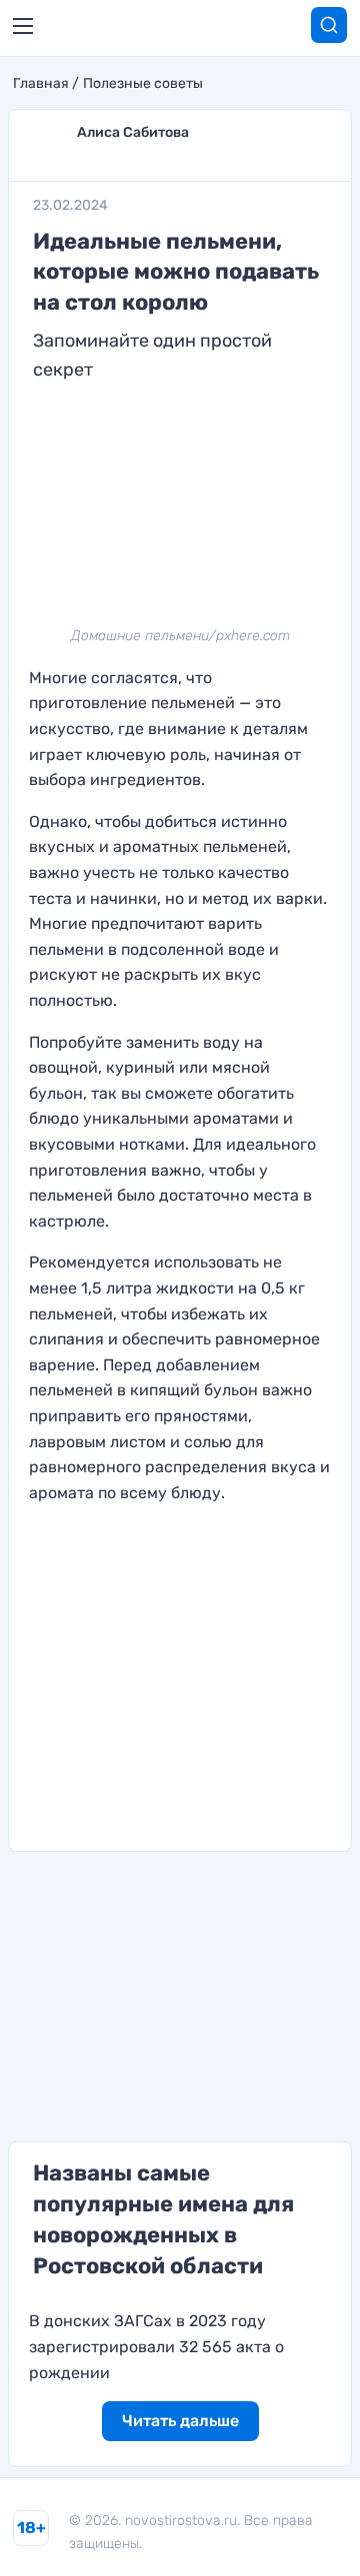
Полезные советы (143, 84)
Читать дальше (180, 2421)
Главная (41, 84)
